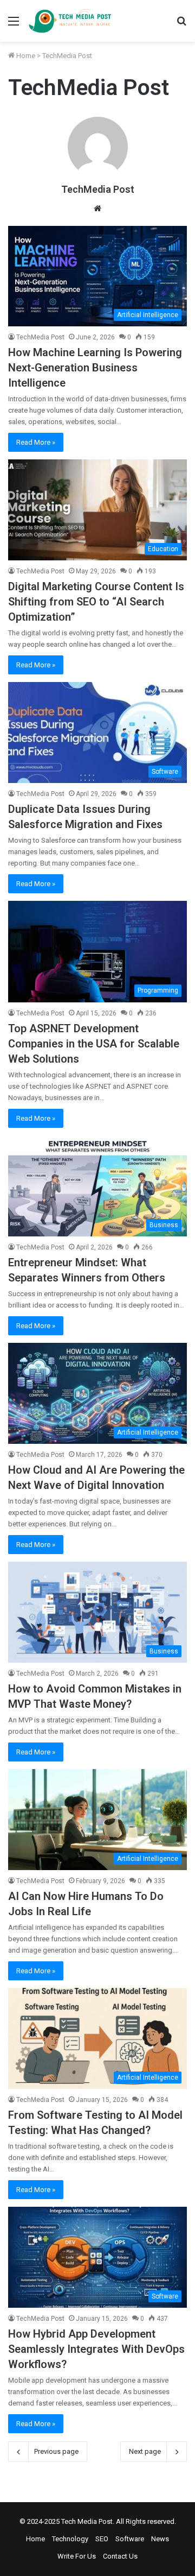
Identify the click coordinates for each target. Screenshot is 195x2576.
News (160, 2539)
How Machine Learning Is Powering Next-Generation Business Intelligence (95, 368)
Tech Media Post (87, 2521)
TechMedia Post (98, 189)
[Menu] (14, 25)
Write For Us (77, 2556)
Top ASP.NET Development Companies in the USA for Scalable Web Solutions (94, 1044)
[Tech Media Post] (70, 21)
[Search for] (181, 25)
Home (25, 56)
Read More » (36, 442)
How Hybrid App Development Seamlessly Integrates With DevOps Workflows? (96, 2349)
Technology (70, 2539)
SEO (102, 2539)
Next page (145, 2451)
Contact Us (120, 2556)
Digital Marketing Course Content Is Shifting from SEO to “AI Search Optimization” (96, 602)
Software (130, 2539)
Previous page (56, 2451)
